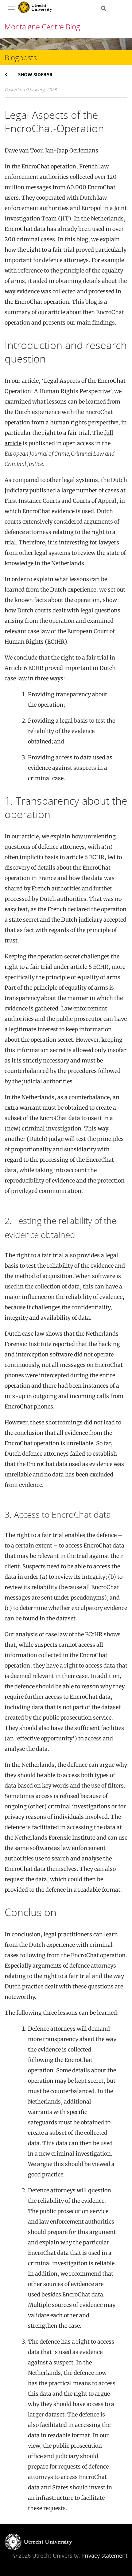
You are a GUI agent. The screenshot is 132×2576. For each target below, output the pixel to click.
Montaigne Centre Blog (42, 26)
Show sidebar (35, 74)
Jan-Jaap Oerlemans (72, 150)
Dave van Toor (23, 150)
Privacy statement (104, 2555)
